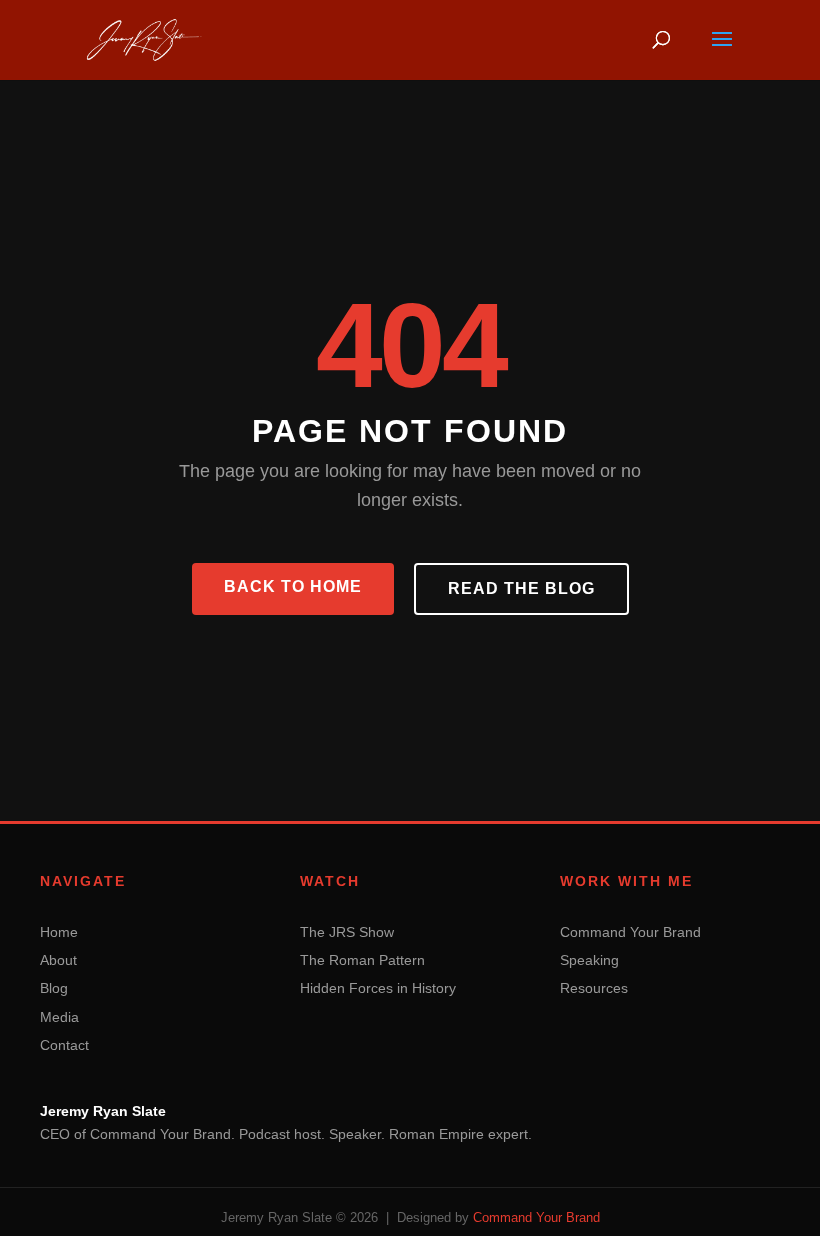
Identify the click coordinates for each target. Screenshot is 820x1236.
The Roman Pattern (362, 960)
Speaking (589, 960)
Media (59, 1017)
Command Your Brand (630, 932)
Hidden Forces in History (378, 988)
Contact (64, 1045)
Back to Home (293, 586)
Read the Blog (521, 588)
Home (59, 932)
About (58, 960)
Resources (594, 988)
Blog (54, 988)
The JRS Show (347, 932)
